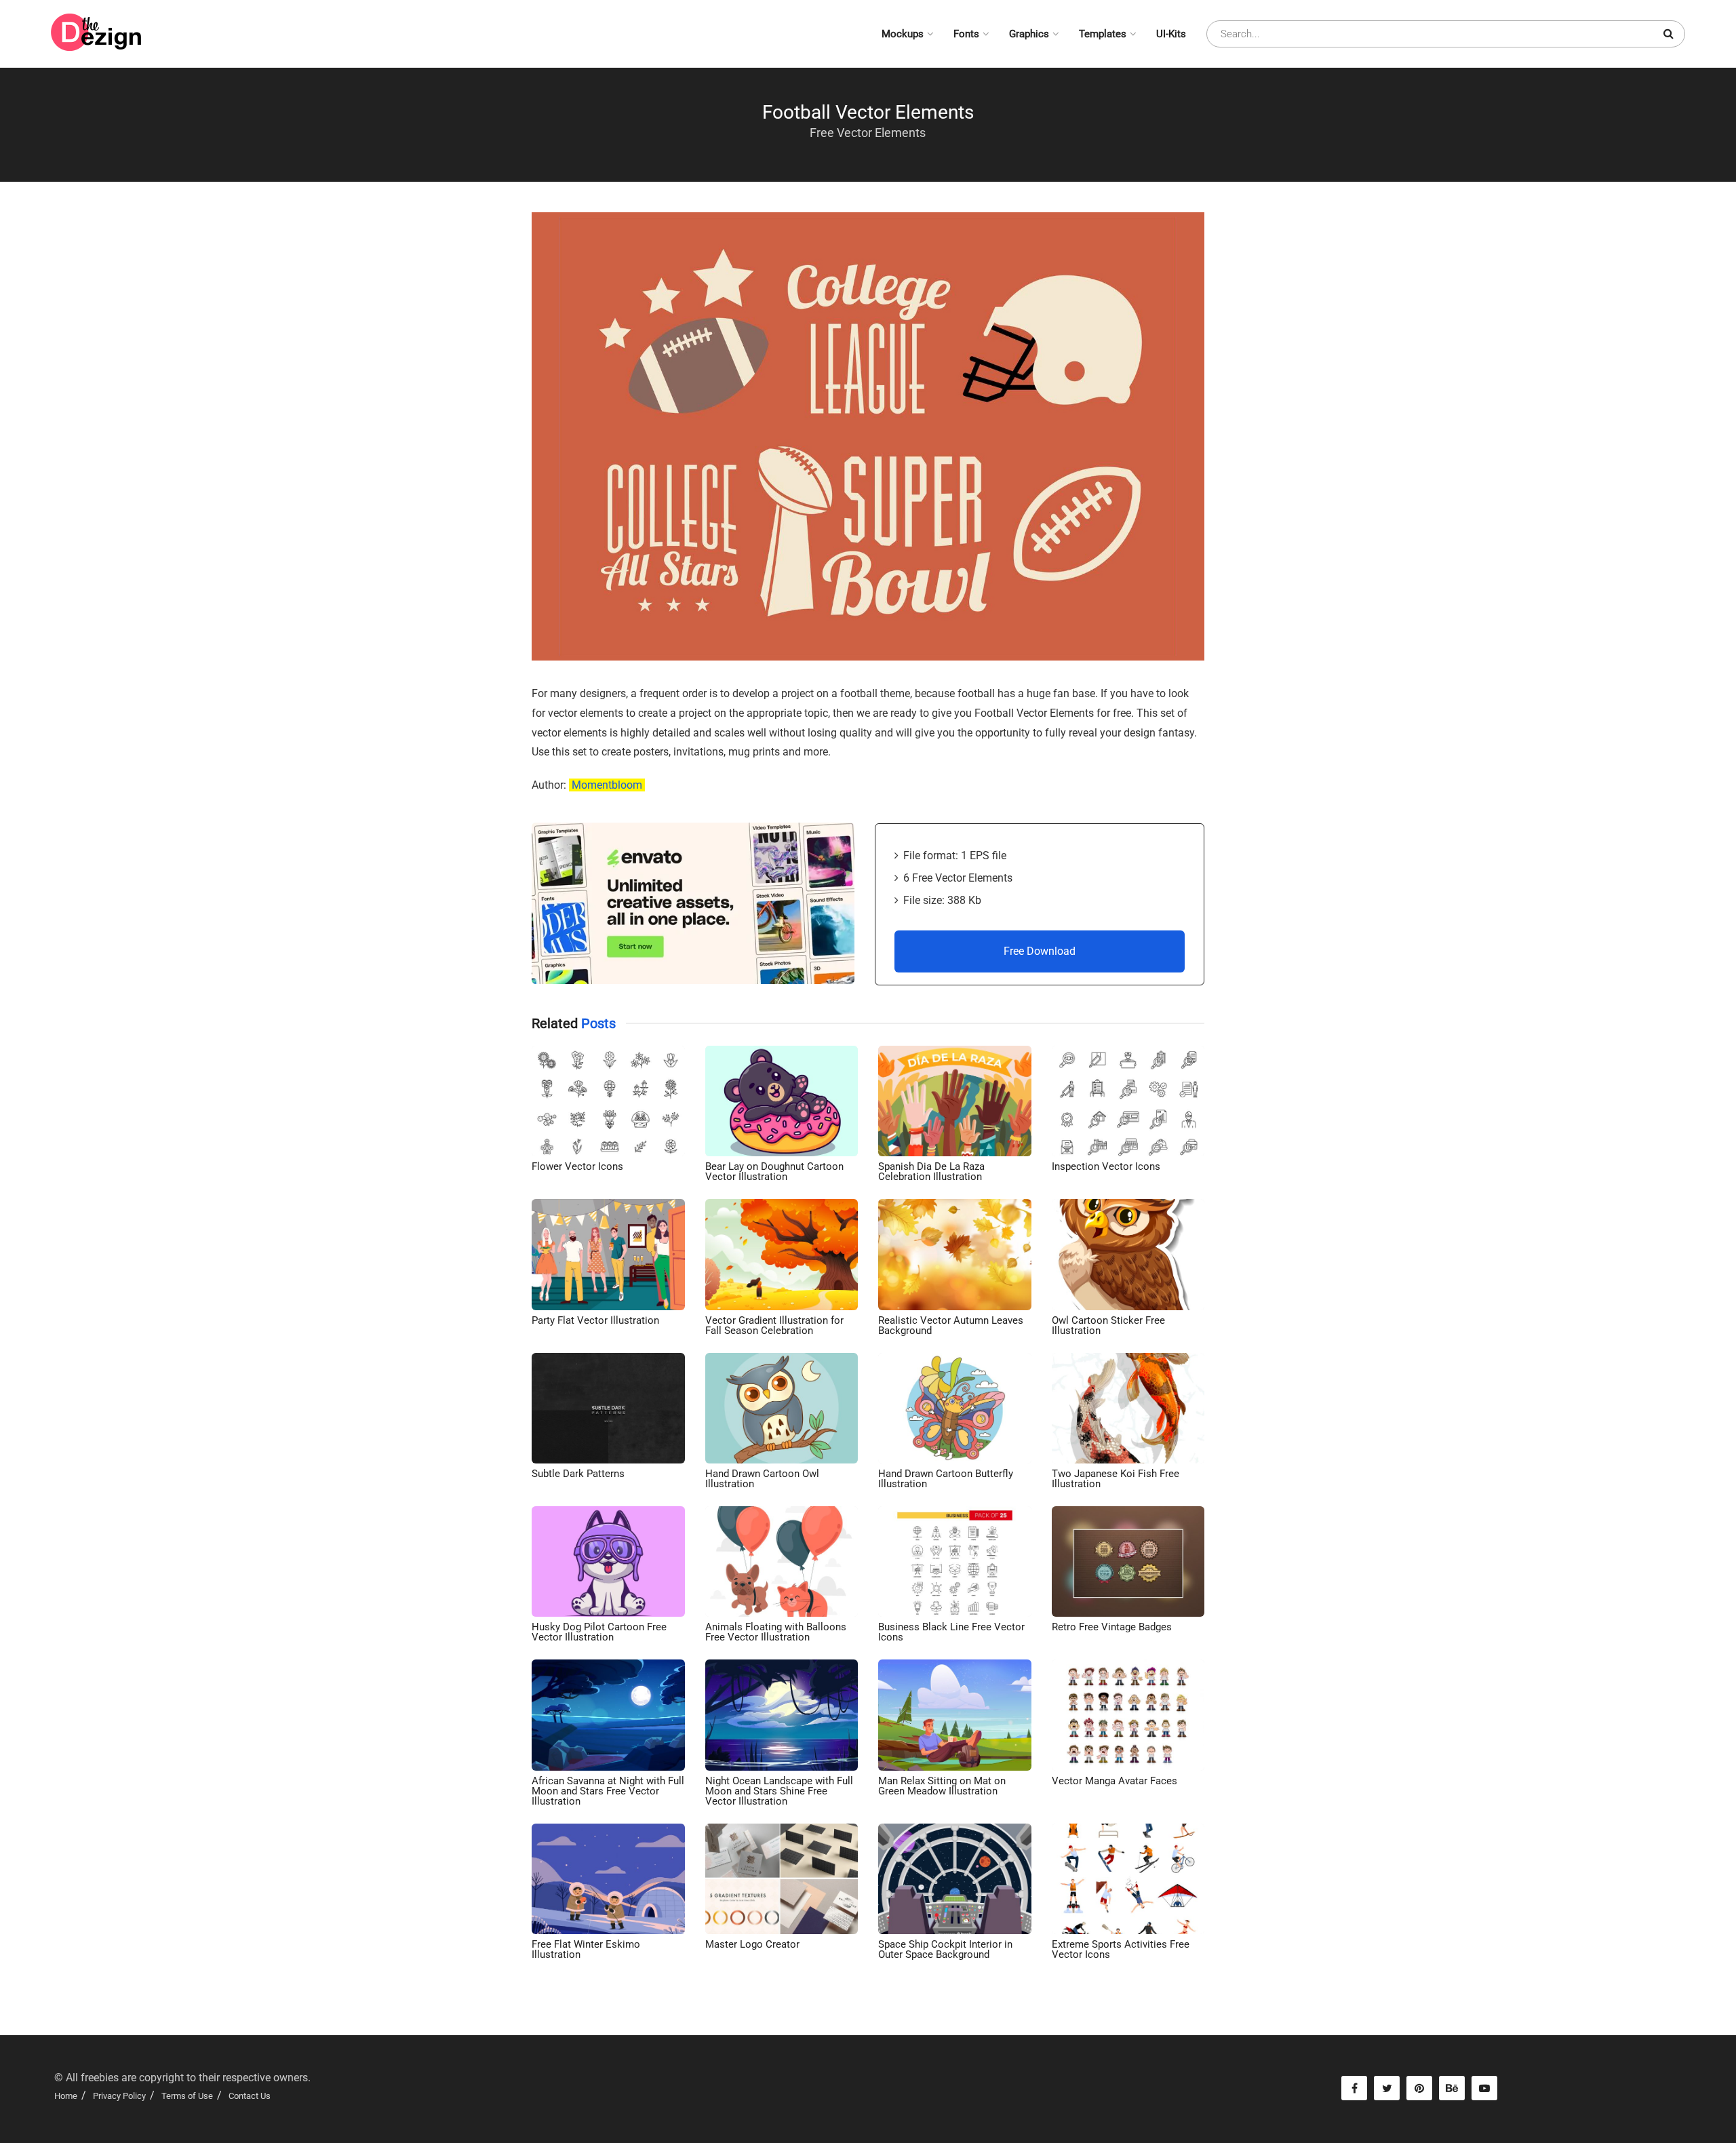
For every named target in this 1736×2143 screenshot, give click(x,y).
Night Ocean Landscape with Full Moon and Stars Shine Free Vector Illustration (779, 1791)
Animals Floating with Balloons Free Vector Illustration (776, 1632)
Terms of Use (187, 2096)
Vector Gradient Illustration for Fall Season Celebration (774, 1325)
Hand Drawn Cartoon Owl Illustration (762, 1479)
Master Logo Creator (752, 1944)
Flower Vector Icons (577, 1166)
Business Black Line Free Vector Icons (951, 1632)
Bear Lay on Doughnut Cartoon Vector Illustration (774, 1172)
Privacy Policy (119, 2096)
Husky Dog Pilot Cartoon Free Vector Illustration (599, 1632)
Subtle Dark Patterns (578, 1474)
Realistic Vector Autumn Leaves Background (951, 1325)
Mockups (903, 34)
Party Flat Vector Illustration (595, 1320)
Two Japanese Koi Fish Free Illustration (1116, 1479)
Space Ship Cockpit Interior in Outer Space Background (945, 1949)
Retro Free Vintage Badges (1112, 1627)
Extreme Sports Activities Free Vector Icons (1121, 1949)
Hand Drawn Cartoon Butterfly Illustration (946, 1479)
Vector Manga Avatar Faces (1114, 1781)
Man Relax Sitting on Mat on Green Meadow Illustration (942, 1786)
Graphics (1029, 34)
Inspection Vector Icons (1106, 1166)
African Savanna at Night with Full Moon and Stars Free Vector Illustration (608, 1791)
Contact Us (250, 2096)
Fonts (966, 34)
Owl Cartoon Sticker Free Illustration (1108, 1325)
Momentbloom (607, 785)
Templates (1103, 34)
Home (66, 2096)
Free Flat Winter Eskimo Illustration (586, 1949)
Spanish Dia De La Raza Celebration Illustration (931, 1172)
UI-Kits (1171, 34)
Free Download (1040, 951)
